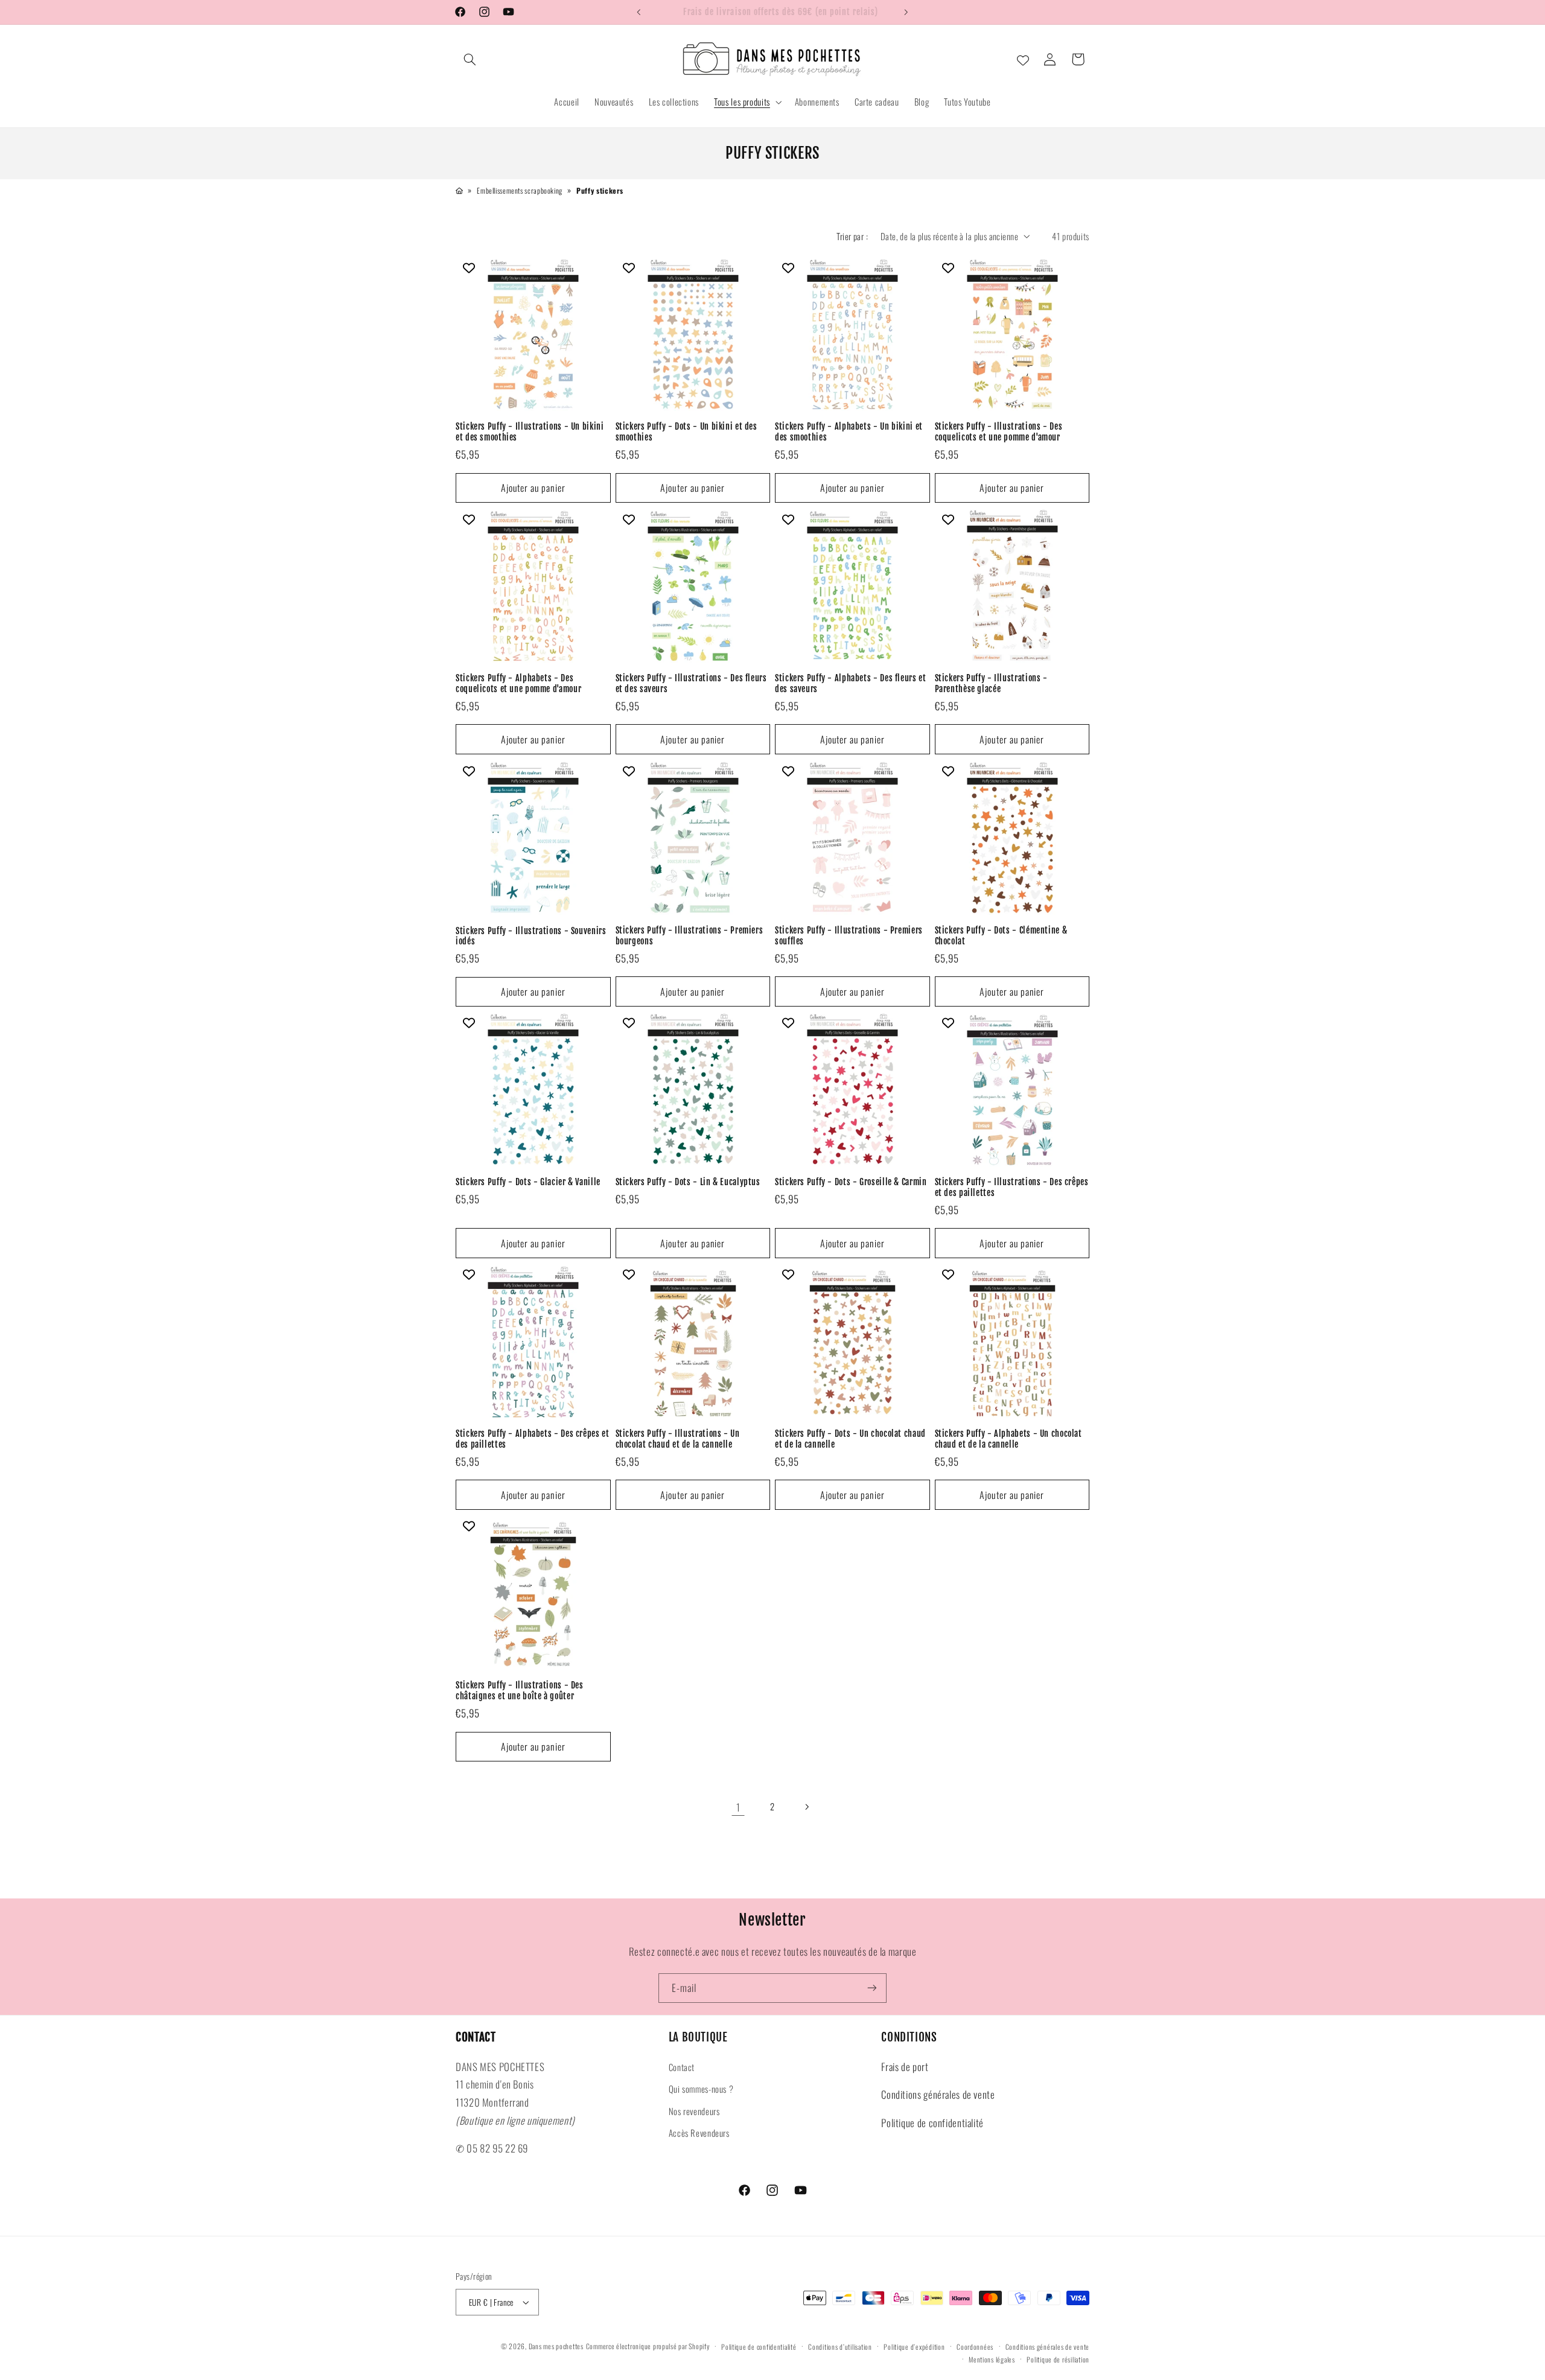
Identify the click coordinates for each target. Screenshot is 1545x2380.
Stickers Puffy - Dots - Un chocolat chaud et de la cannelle (850, 1439)
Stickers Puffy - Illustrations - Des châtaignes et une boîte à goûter (520, 1691)
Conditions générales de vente (938, 2094)
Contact (682, 2067)
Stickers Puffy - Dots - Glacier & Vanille (528, 1182)
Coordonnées (975, 2347)
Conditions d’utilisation (840, 2347)
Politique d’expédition (914, 2347)
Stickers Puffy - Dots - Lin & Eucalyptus (688, 1182)
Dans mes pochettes (556, 2346)
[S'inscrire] (872, 1988)
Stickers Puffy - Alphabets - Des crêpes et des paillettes (532, 1439)
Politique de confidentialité (932, 2123)
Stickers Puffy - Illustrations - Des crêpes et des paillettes (1012, 1187)
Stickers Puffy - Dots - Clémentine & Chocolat (1001, 936)
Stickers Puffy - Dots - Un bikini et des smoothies (686, 432)
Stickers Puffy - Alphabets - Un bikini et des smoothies (849, 432)
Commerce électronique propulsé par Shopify (648, 2346)
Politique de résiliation (1058, 2359)
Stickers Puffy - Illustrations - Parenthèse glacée (991, 684)
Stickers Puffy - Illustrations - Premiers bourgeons (690, 936)
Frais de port (905, 2067)
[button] (470, 59)
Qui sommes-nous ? (701, 2089)
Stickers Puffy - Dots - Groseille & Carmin (851, 1182)
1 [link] (738, 1807)
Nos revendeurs (694, 2111)
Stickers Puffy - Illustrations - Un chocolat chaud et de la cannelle (678, 1439)
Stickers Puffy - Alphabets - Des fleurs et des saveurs (850, 684)
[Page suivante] (807, 1807)
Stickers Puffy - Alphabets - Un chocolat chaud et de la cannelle (1008, 1439)
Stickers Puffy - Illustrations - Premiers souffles (849, 936)
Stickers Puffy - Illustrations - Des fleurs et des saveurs (691, 684)
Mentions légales (992, 2359)
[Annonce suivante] (906, 12)
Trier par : (852, 236)
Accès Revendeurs (699, 2133)
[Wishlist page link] (1023, 59)
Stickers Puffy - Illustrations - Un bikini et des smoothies (530, 432)
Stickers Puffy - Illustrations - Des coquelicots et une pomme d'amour (999, 432)
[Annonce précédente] (639, 12)
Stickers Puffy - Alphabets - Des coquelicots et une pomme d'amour (518, 684)
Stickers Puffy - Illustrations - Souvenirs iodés (531, 936)
